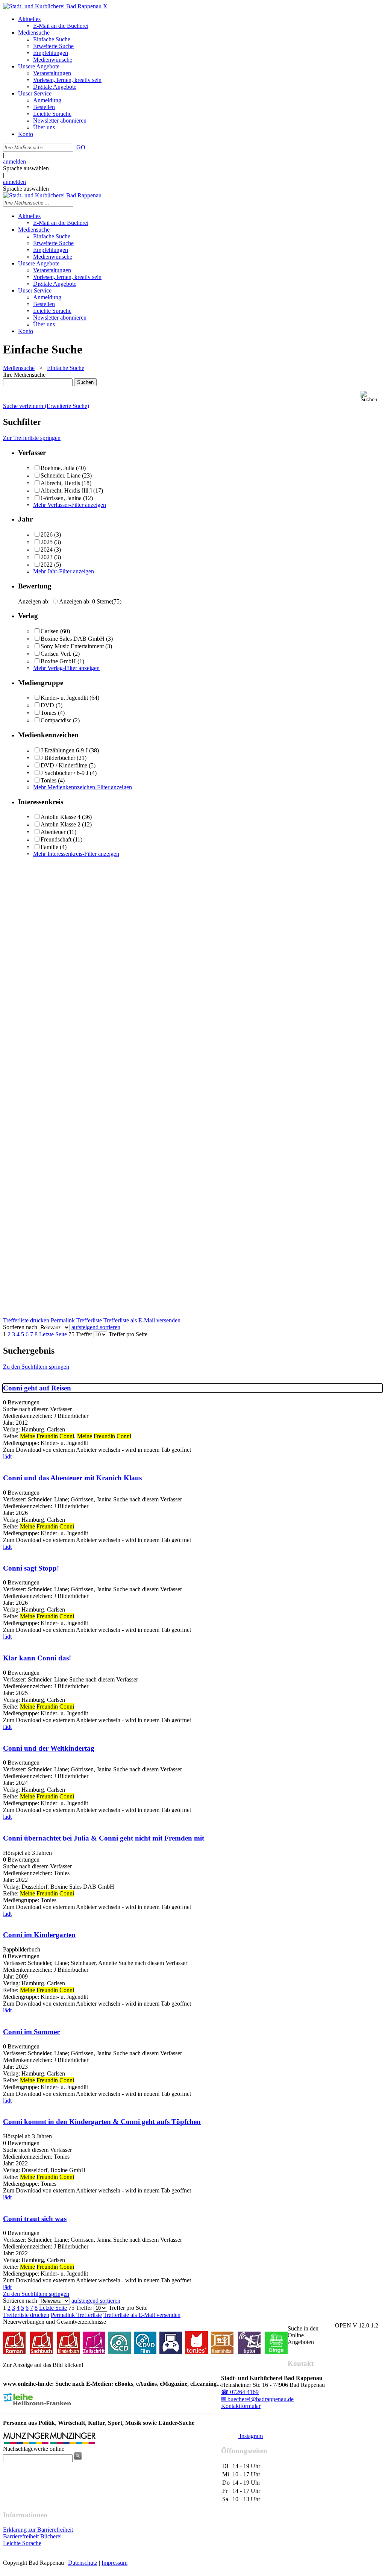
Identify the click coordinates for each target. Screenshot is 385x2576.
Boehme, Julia (58, 468)
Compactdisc (56, 720)
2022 (47, 565)
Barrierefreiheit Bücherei (32, 2536)
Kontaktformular (241, 2406)
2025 (47, 542)
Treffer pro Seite (128, 1334)
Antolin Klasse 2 (61, 824)
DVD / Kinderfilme (64, 765)
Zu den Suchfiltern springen (36, 1367)
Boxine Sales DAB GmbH (73, 639)
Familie (49, 847)
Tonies (49, 713)
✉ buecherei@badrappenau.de (257, 2399)
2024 (47, 550)
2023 (47, 557)
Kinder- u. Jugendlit (64, 698)
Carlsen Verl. (56, 654)
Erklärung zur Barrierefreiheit (38, 2530)
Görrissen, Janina (61, 498)
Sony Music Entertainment (72, 646)
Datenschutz (83, 2563)
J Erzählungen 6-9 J (64, 750)
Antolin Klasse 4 (61, 817)
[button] (371, 396)
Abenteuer (53, 832)
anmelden (14, 161)
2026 (47, 534)
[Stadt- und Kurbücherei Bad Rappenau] (52, 6)
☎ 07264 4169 (240, 2392)
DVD (47, 705)
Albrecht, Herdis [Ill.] (66, 490)
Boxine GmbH (58, 661)
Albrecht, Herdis (60, 483)
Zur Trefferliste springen (32, 438)
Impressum (114, 2563)
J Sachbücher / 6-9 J (64, 773)
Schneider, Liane (61, 475)
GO (81, 147)
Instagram (250, 2436)
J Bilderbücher (58, 758)
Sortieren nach (20, 1327)
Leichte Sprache (22, 2543)
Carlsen (50, 631)
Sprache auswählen (26, 168)
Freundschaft (56, 839)
